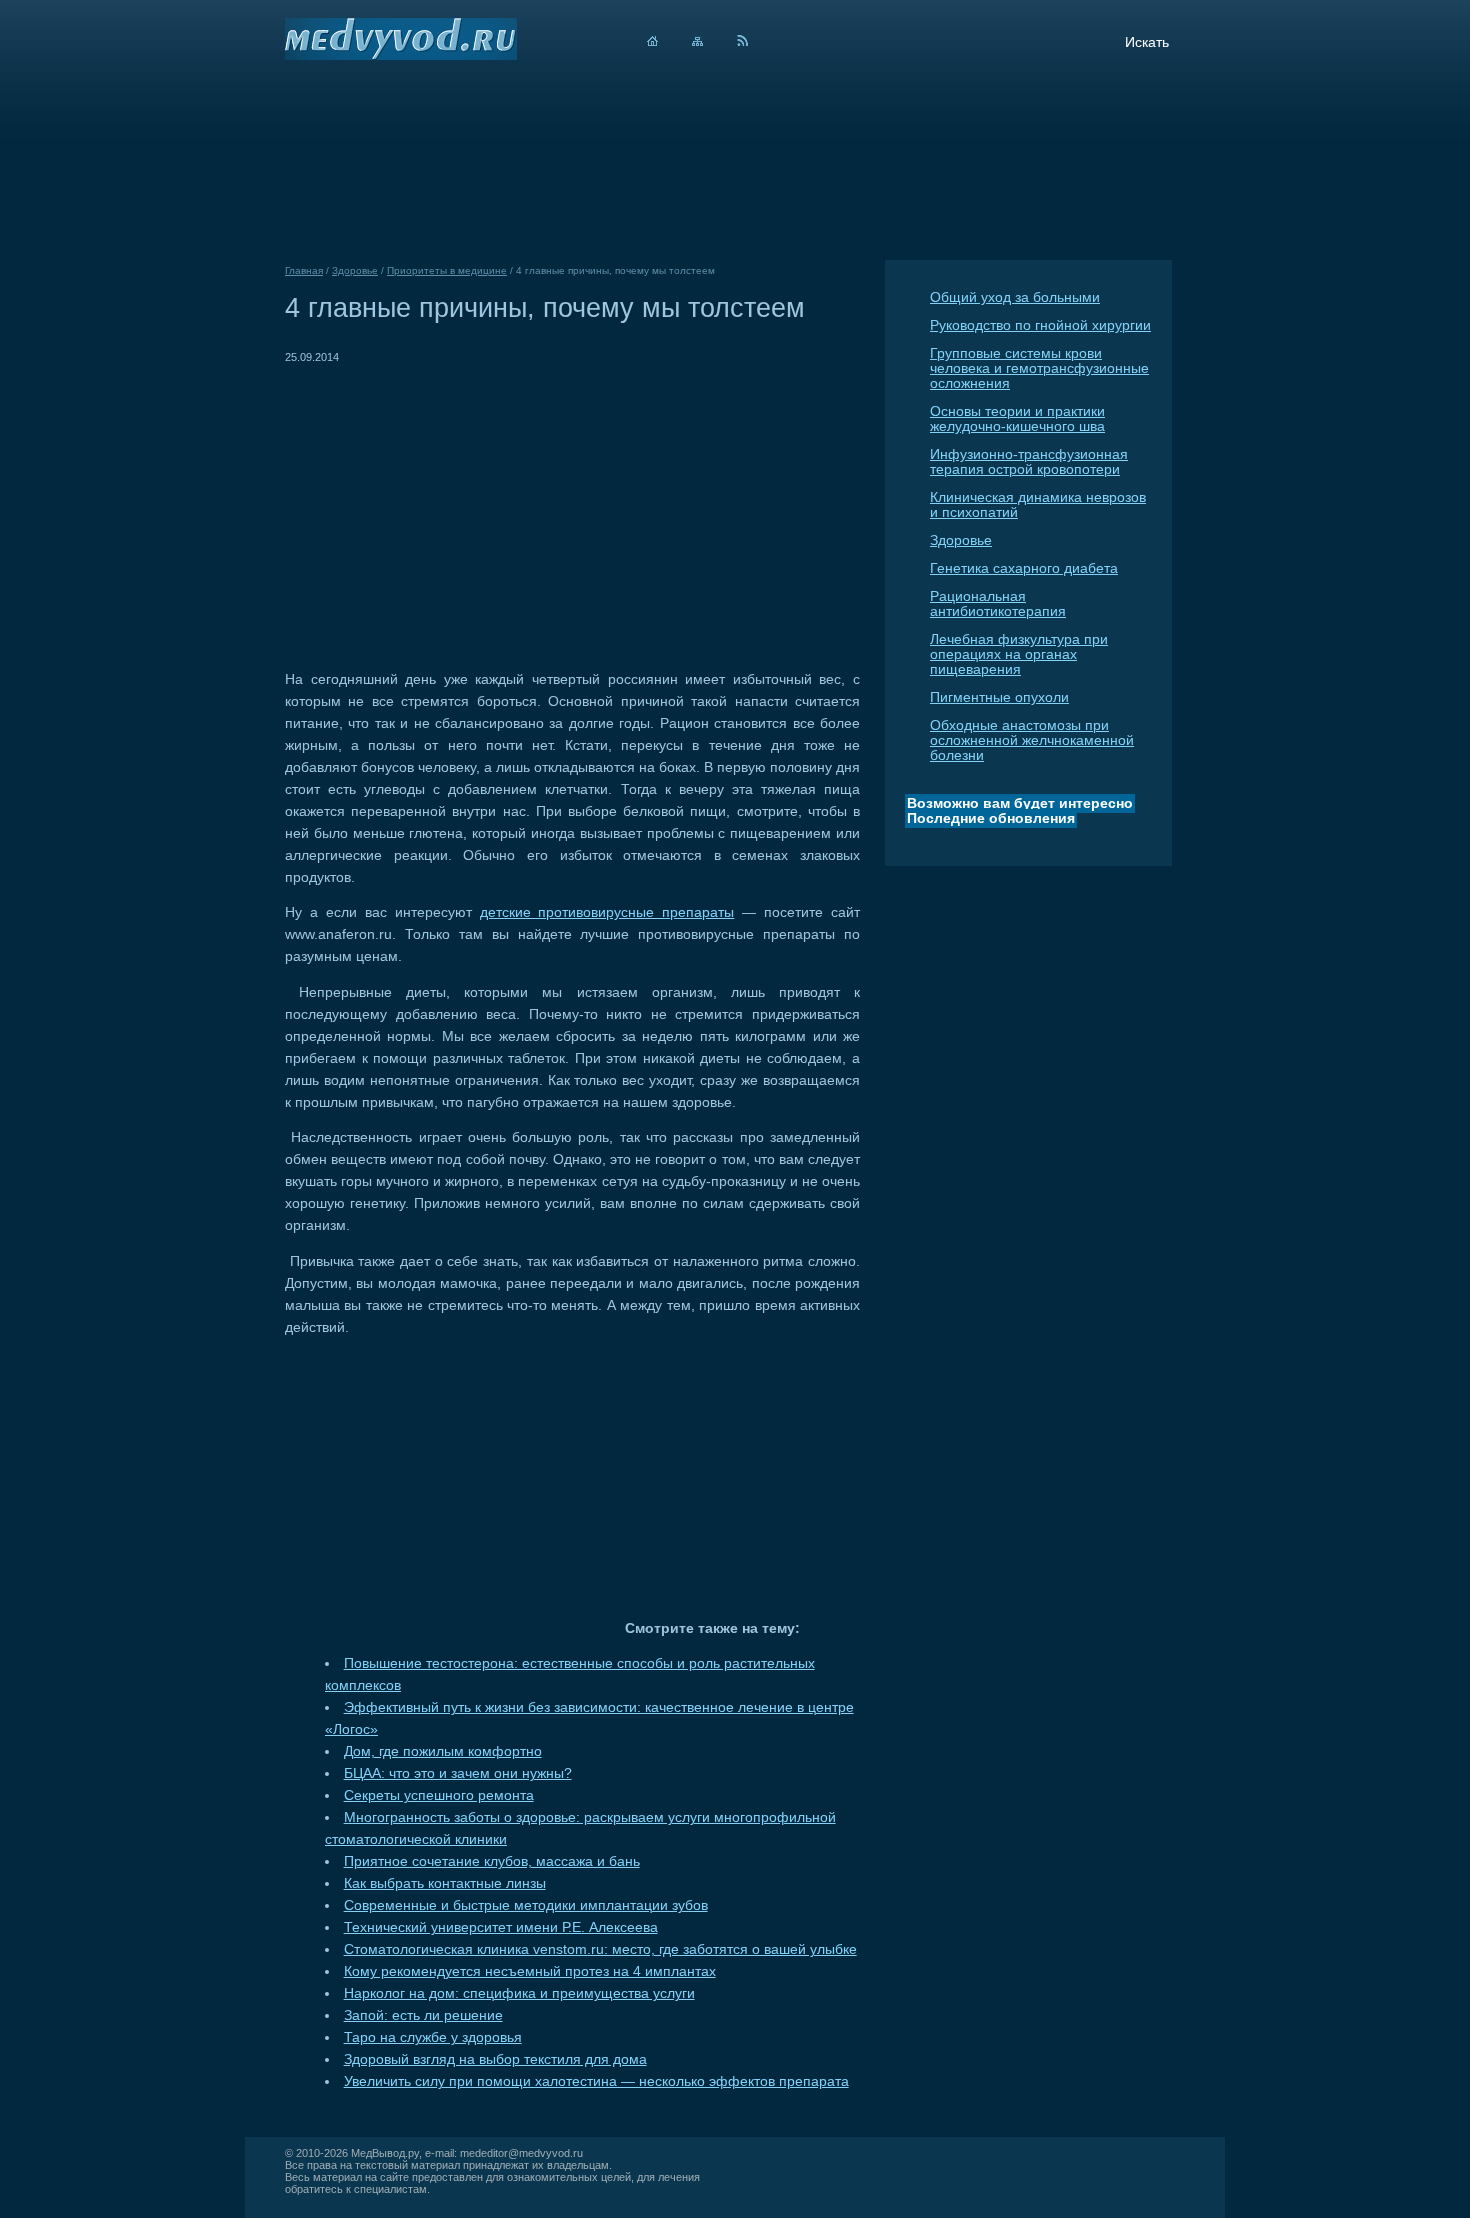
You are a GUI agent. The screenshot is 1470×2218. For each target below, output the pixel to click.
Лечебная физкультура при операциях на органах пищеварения (1019, 654)
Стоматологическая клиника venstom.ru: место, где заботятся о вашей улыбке (600, 1949)
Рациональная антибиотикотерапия (998, 604)
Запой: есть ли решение (423, 2015)
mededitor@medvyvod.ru (521, 2153)
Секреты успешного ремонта (439, 1795)
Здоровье (961, 540)
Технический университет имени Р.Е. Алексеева (501, 1927)
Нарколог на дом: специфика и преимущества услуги (519, 1993)
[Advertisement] (453, 508)
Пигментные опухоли (999, 697)
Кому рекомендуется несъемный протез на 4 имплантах (530, 1971)
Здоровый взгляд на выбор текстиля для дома (495, 2059)
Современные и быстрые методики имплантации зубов (526, 1905)
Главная (304, 270)
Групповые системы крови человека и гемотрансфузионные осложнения (1039, 368)
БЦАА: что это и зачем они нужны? (458, 1773)
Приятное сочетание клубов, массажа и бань (492, 1861)
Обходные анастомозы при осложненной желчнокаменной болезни (1032, 740)
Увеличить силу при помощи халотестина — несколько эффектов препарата (596, 2081)
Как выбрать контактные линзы (445, 1883)
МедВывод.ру (385, 2153)
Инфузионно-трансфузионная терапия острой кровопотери (1029, 462)
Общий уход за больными (1015, 297)
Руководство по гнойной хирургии (1040, 325)
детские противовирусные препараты (607, 912)
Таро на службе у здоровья (433, 2037)
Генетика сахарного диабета (1024, 568)
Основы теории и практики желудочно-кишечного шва (1017, 419)
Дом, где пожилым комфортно (443, 1751)
